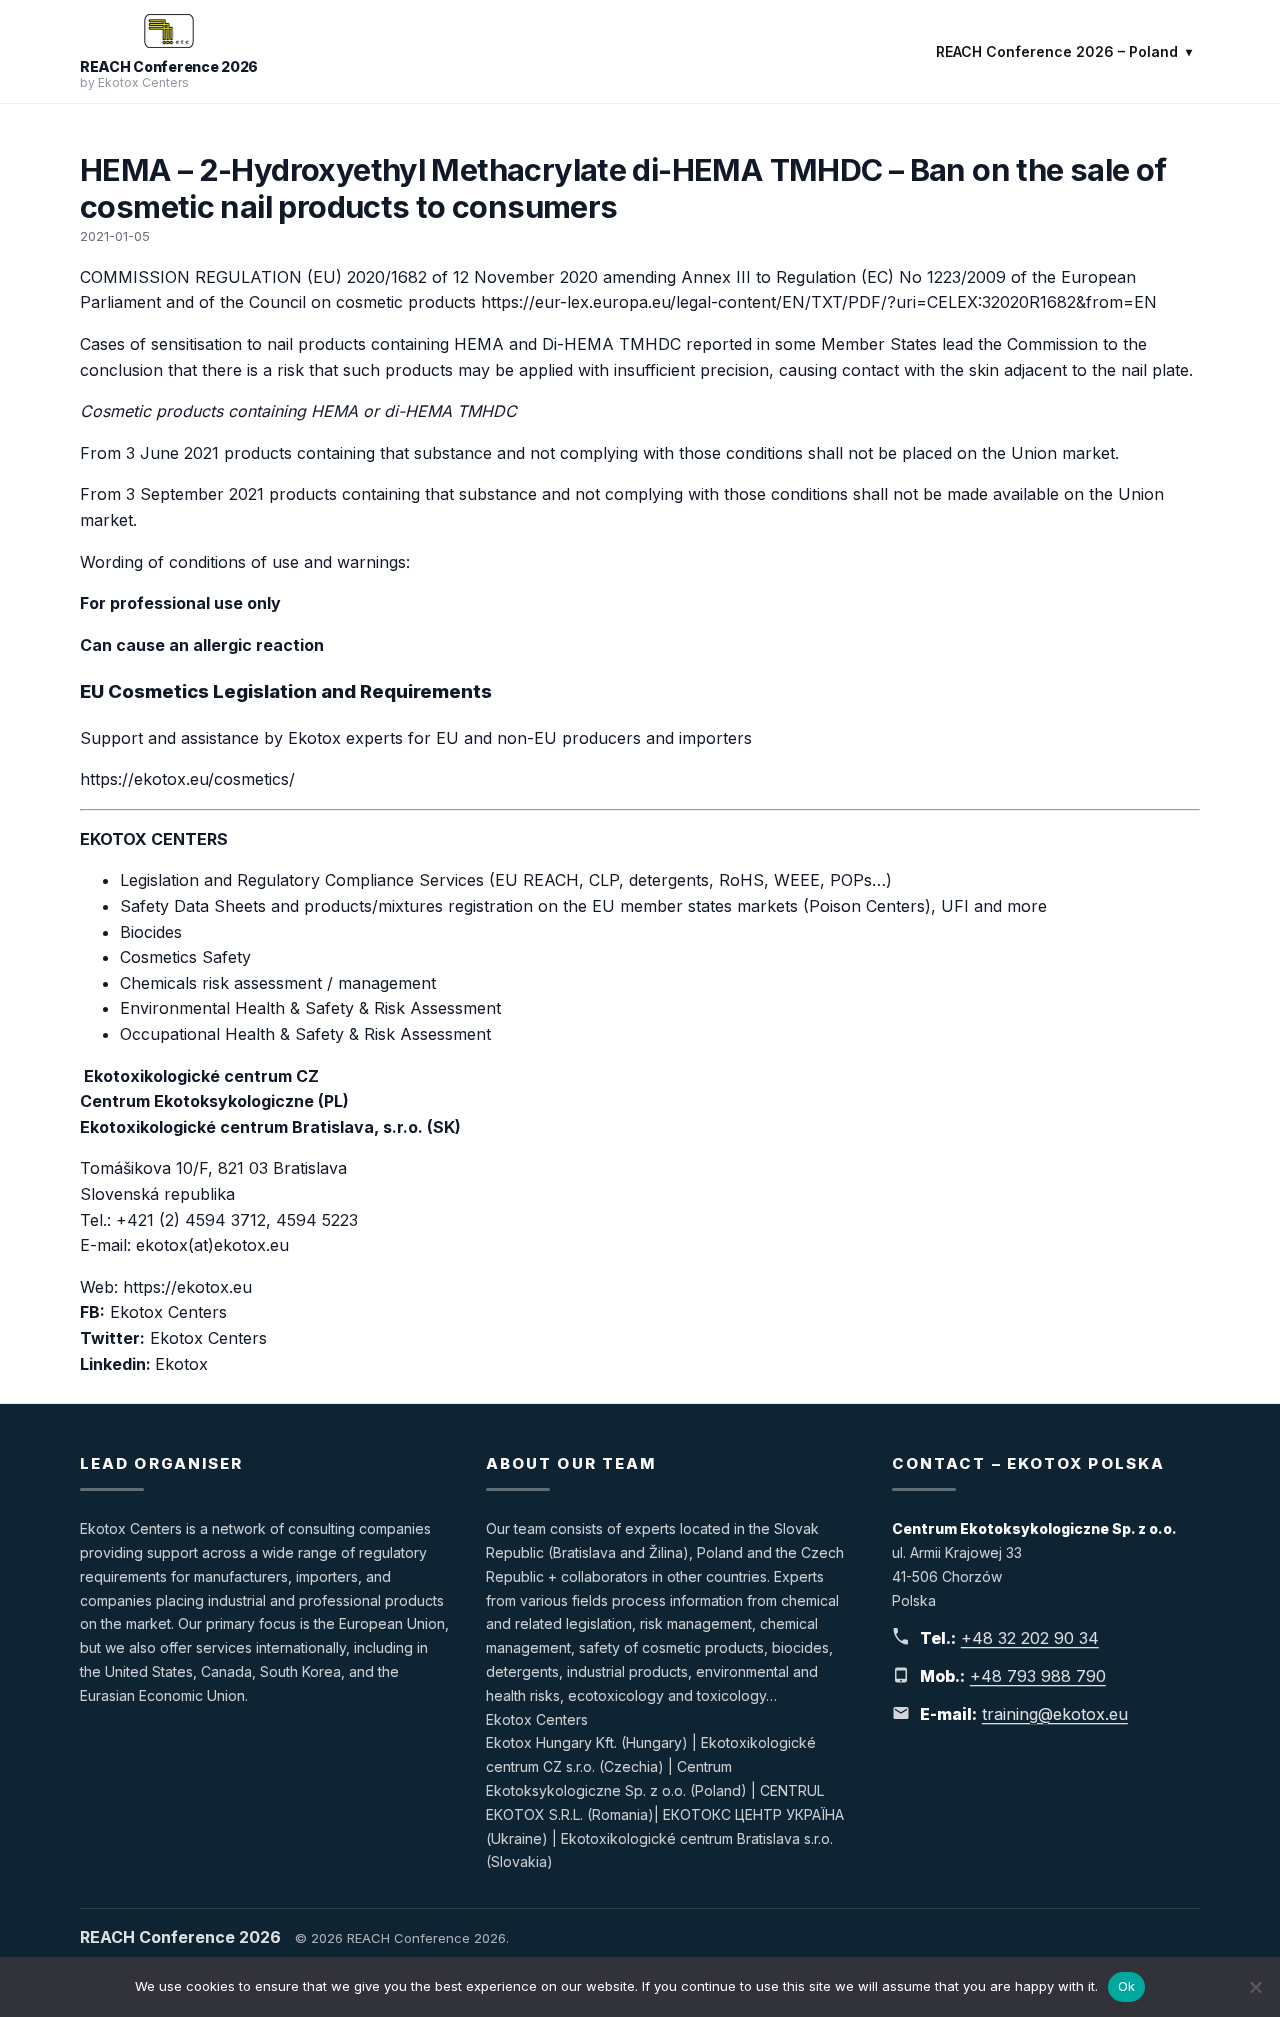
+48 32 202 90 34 (1030, 1638)
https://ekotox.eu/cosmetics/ (187, 779)
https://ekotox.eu (187, 1287)
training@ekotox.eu (1055, 1714)
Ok (1127, 1986)
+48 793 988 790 (1038, 1676)
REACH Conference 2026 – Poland (1057, 51)
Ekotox (181, 1364)
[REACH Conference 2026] (169, 31)
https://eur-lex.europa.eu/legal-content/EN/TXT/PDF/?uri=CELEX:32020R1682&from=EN (819, 302)
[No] (1255, 1987)
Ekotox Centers (171, 1312)
